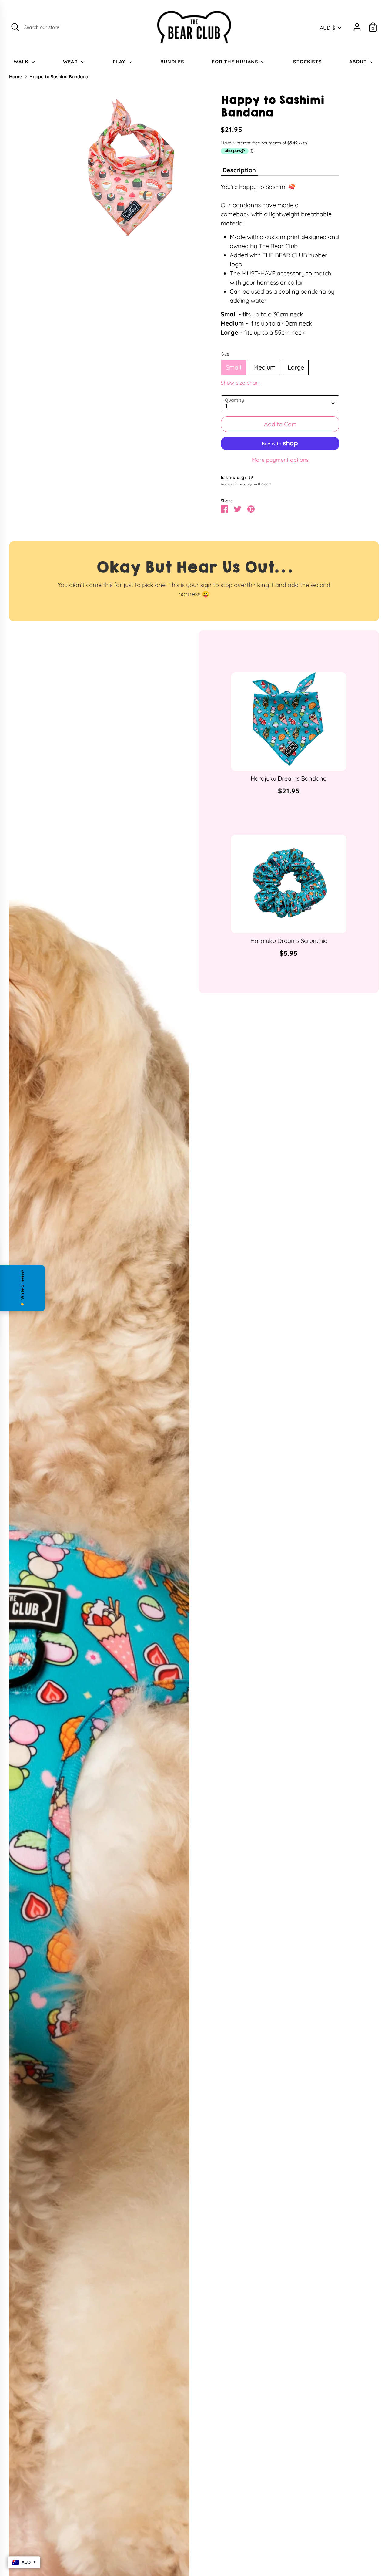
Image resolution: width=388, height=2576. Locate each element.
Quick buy (289, 760)
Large (296, 367)
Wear (71, 62)
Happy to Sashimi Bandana (59, 77)
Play (120, 62)
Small (234, 367)
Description (239, 170)
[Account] (357, 27)
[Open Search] (15, 27)
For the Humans (236, 62)
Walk (22, 62)
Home (16, 77)
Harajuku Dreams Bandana (289, 778)
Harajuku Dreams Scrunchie (289, 941)
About (359, 62)
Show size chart (240, 383)
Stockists (308, 62)
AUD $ (328, 28)
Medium (264, 367)
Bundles (172, 62)
